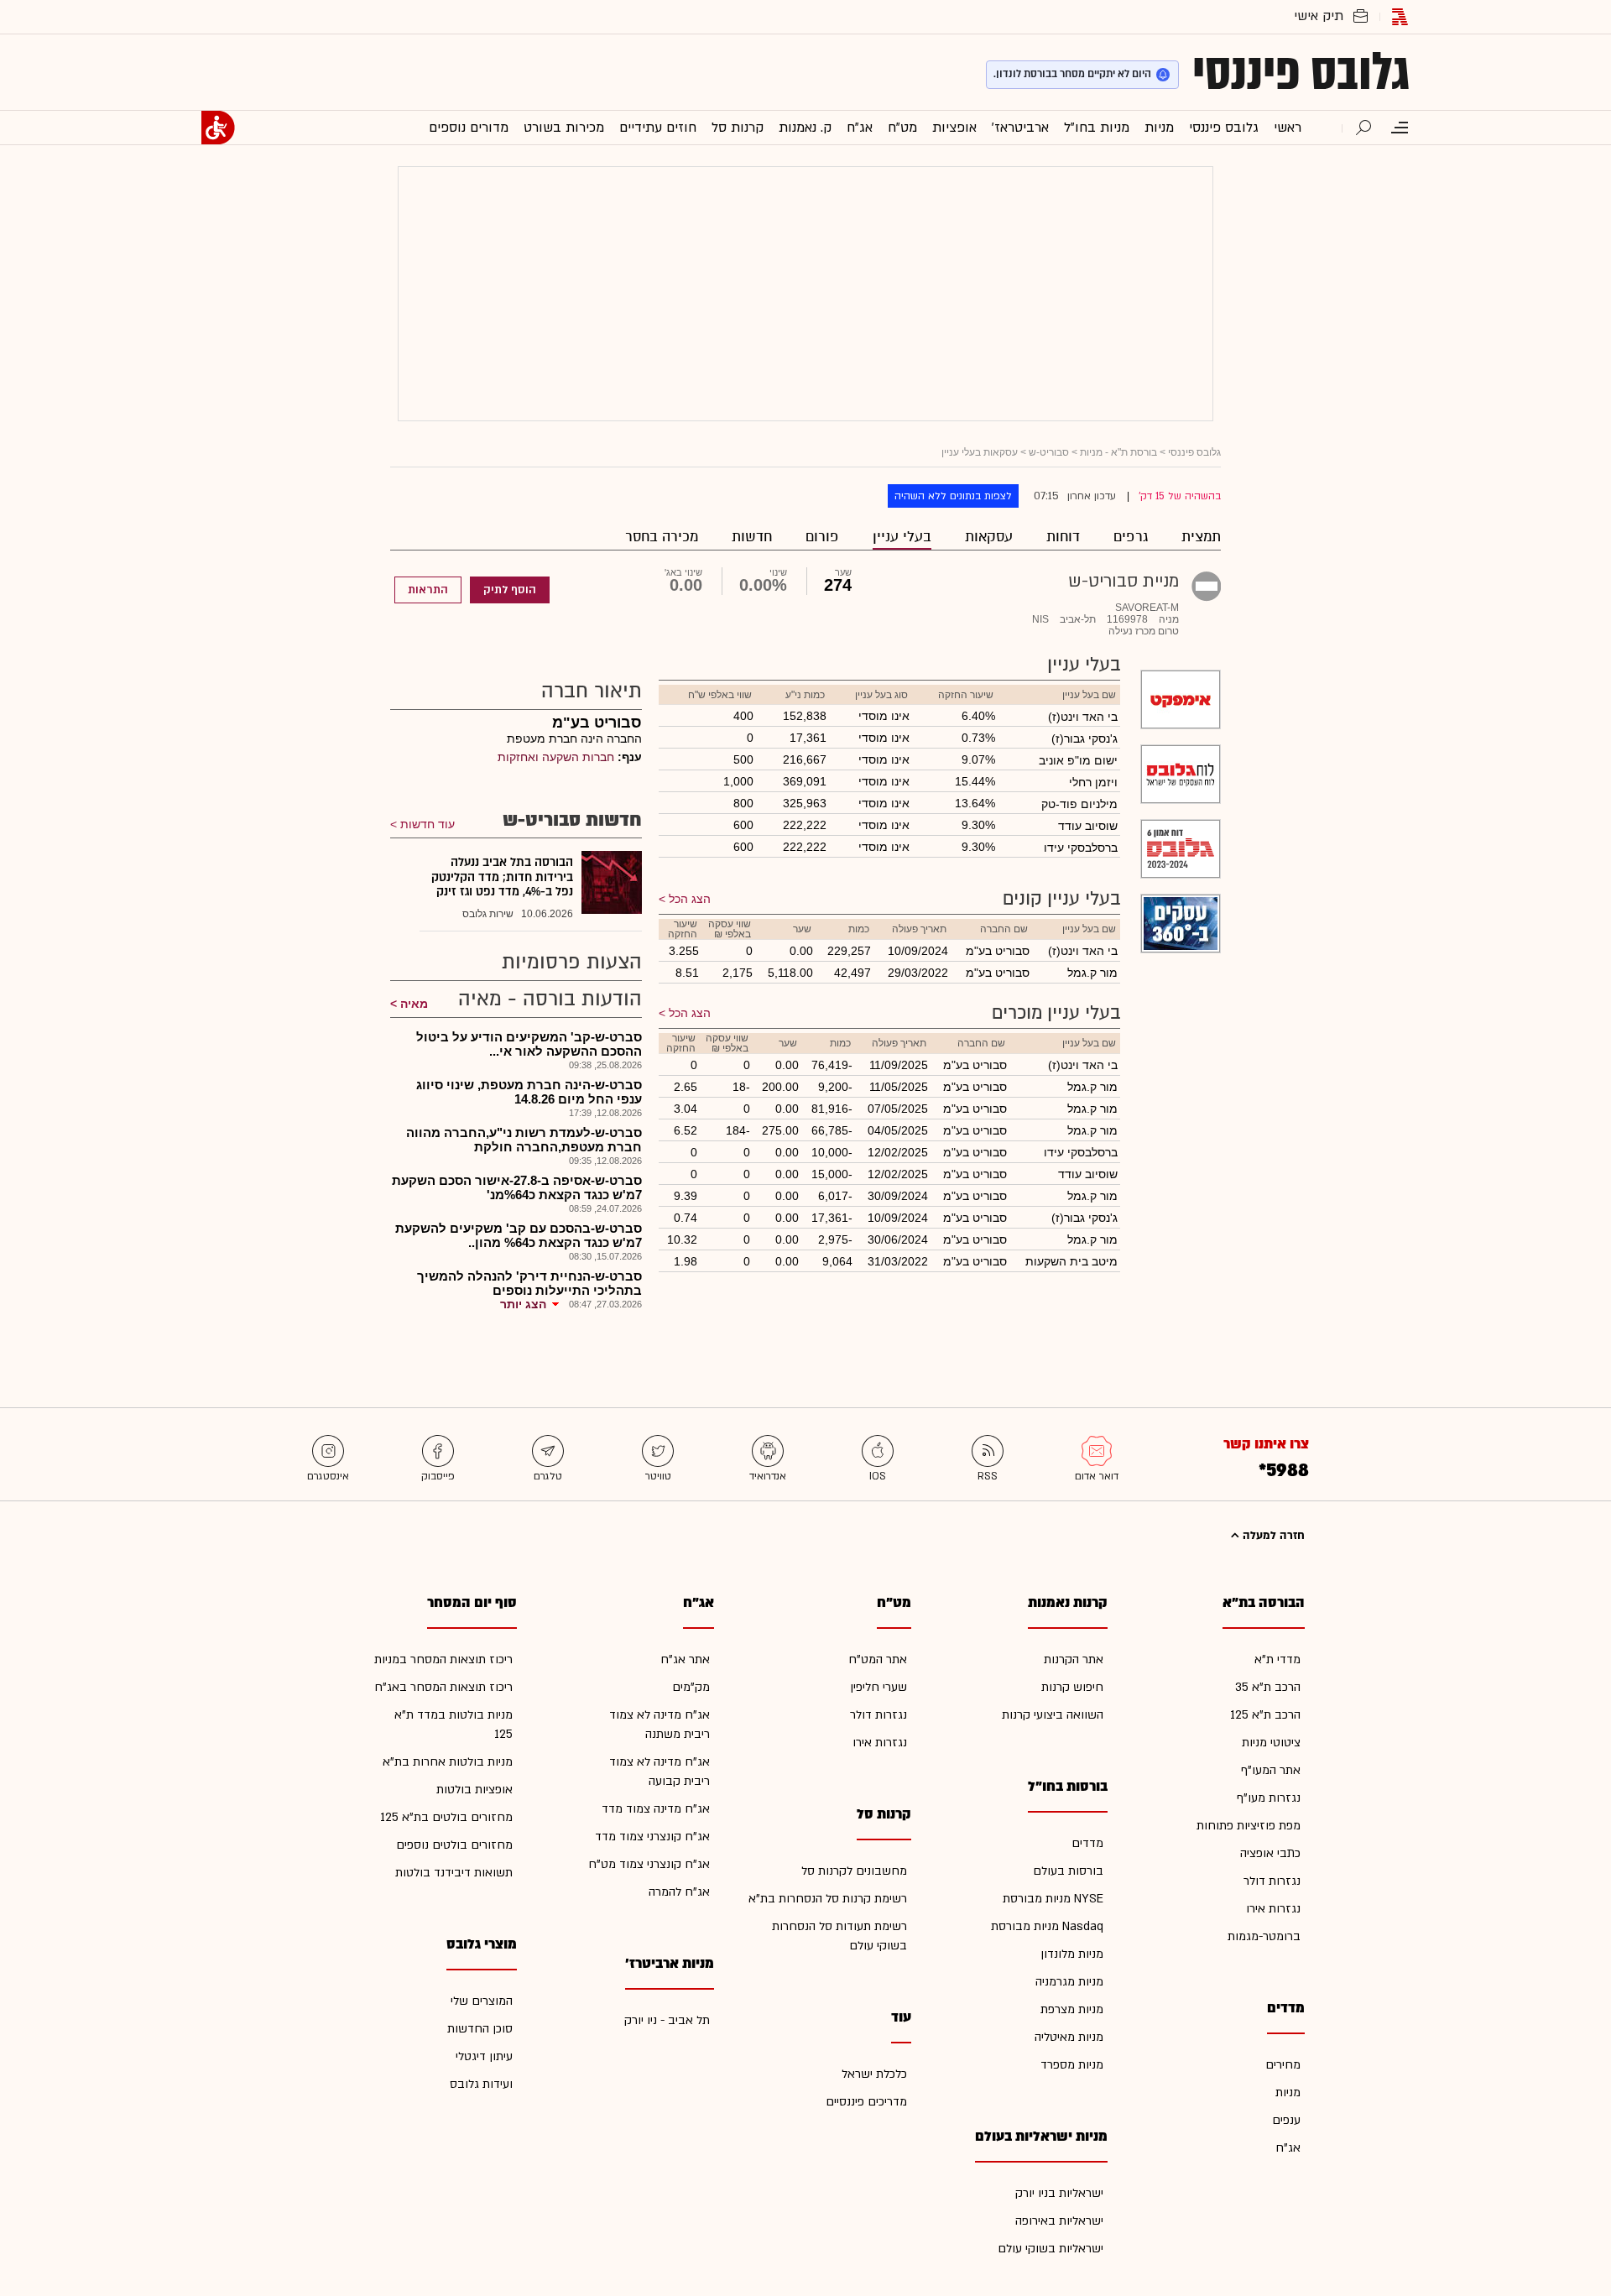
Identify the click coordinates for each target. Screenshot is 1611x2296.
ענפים (1286, 2120)
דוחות (1063, 537)
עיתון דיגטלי (484, 2056)
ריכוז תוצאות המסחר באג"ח (443, 1687)
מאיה (414, 1004)
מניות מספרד (1072, 2065)
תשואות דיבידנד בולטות (454, 1873)
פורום (822, 537)
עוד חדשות (428, 824)
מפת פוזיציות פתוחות (1249, 1826)
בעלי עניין (902, 537)
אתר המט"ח (878, 1659)
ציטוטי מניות (1271, 1743)
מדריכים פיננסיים (866, 2102)
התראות (428, 590)
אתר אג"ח (685, 1659)
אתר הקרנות (1074, 1659)
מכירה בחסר (662, 537)
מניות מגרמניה (1069, 1982)
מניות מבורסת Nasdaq (1047, 1926)
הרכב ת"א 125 (1265, 1715)
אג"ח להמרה (679, 1892)
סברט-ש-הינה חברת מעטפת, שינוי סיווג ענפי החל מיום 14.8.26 (529, 1092)
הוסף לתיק (510, 590)
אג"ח (1288, 2148)
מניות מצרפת (1072, 2009)
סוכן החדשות (480, 2029)
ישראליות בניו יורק (1059, 2193)
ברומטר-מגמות (1264, 1936)
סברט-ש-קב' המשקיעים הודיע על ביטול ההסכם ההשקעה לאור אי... (529, 1044)
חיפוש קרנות (1072, 1687)
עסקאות (989, 537)
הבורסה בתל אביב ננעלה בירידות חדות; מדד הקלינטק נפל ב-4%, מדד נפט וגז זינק (502, 877)
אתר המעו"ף (1271, 1770)
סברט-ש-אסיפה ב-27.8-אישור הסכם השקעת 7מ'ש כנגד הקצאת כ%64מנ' (517, 1187)
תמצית (1201, 537)
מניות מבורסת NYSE (1053, 1899)
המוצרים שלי (482, 2001)
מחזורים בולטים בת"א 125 (446, 1817)
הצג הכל (690, 899)
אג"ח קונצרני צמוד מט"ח (649, 1864)
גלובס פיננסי (1301, 72)
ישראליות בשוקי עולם (1051, 2249)
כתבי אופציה (1270, 1853)
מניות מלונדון (1072, 1954)
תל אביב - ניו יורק (667, 2020)
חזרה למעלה (1272, 1536)
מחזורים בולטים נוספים (454, 1845)
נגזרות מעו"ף (1269, 1798)
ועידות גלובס (481, 2084)
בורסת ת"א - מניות (1118, 452)
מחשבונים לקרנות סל (854, 1871)
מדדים (1087, 1843)
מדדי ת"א (1277, 1659)
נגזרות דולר (1272, 1881)
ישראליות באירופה (1059, 2221)
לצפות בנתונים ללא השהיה (953, 496)
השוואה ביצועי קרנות (1053, 1715)
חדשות (752, 537)
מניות (1288, 2092)
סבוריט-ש (1049, 452)
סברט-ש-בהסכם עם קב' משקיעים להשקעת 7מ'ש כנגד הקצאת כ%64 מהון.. (519, 1235)
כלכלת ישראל (874, 2074)
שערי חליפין (878, 1687)
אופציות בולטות (474, 1790)
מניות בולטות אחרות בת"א (448, 1762)
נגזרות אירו (1273, 1909)
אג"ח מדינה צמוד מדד (656, 1809)
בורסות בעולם (1068, 1871)
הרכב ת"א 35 (1268, 1687)
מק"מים (691, 1687)
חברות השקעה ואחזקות (556, 757)
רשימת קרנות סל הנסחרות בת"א (828, 1899)
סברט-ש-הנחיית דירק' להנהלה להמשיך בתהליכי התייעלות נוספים (529, 1283)
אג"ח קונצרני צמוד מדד (652, 1837)
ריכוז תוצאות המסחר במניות (443, 1659)
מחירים (1283, 2065)
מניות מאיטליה (1069, 2037)
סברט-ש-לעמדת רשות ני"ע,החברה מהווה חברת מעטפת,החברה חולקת (524, 1140)
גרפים (1131, 537)
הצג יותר (523, 1304)
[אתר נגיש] (218, 128)
